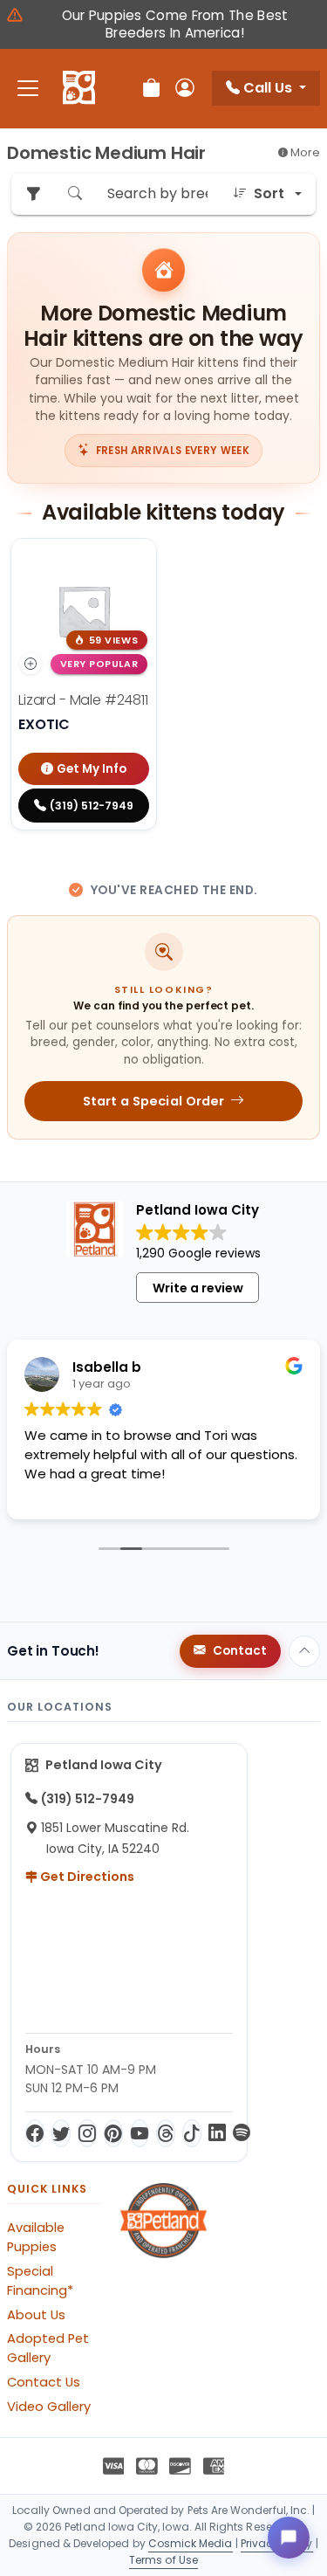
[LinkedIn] (217, 2133)
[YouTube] (140, 2133)
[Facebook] (35, 2133)
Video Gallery (49, 2407)
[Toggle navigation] (28, 89)
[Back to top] (304, 1651)
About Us (36, 2315)
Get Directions (86, 1877)
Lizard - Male (83, 700)
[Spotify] (242, 2133)
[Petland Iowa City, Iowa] (79, 88)
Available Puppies (36, 2237)
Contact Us (44, 2382)
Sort (269, 193)
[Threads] (166, 2133)
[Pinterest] (113, 2133)
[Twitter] (61, 2133)
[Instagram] (87, 2133)
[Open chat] (289, 2538)
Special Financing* (40, 2281)
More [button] (304, 152)
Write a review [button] (198, 1288)
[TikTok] (192, 2133)
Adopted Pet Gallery (48, 2348)
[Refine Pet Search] (33, 194)
